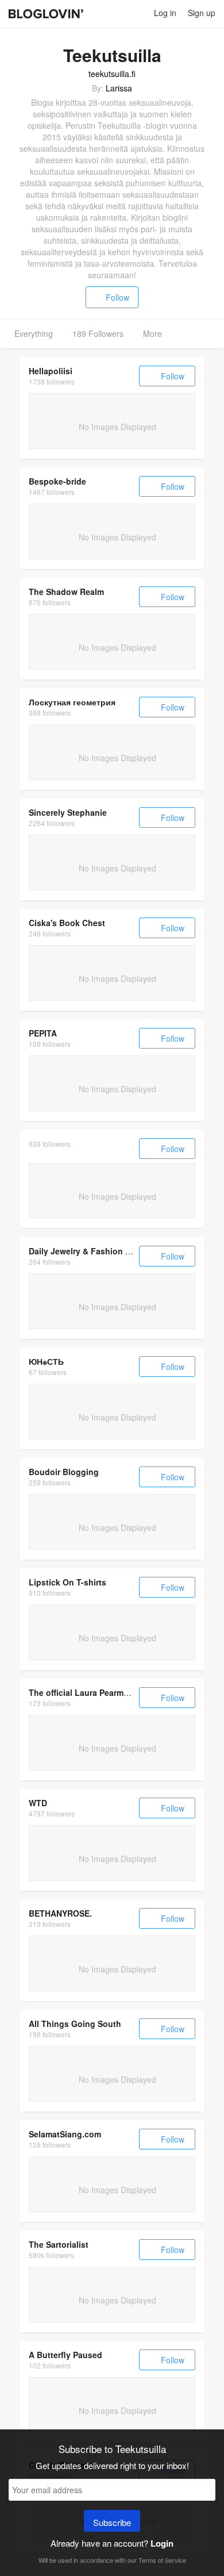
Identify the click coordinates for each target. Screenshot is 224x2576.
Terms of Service (162, 2560)
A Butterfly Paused (65, 2355)
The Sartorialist (59, 2244)
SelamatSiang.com (65, 2134)
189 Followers (98, 333)
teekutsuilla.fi (112, 74)
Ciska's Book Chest (67, 923)
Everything (34, 333)
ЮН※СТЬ (46, 1361)
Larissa (119, 88)
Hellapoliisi (51, 371)
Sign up (202, 13)
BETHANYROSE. (60, 1913)
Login (162, 2543)
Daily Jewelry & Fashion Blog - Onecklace (111, 1251)
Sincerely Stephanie (68, 812)
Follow (117, 297)
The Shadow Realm (66, 592)
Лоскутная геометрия (72, 702)
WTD (38, 1803)
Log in (165, 13)
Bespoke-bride (57, 481)
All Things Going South (75, 2024)
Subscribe (112, 2522)
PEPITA (43, 1033)
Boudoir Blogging (64, 1472)
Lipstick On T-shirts (67, 1582)
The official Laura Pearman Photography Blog (118, 1692)
